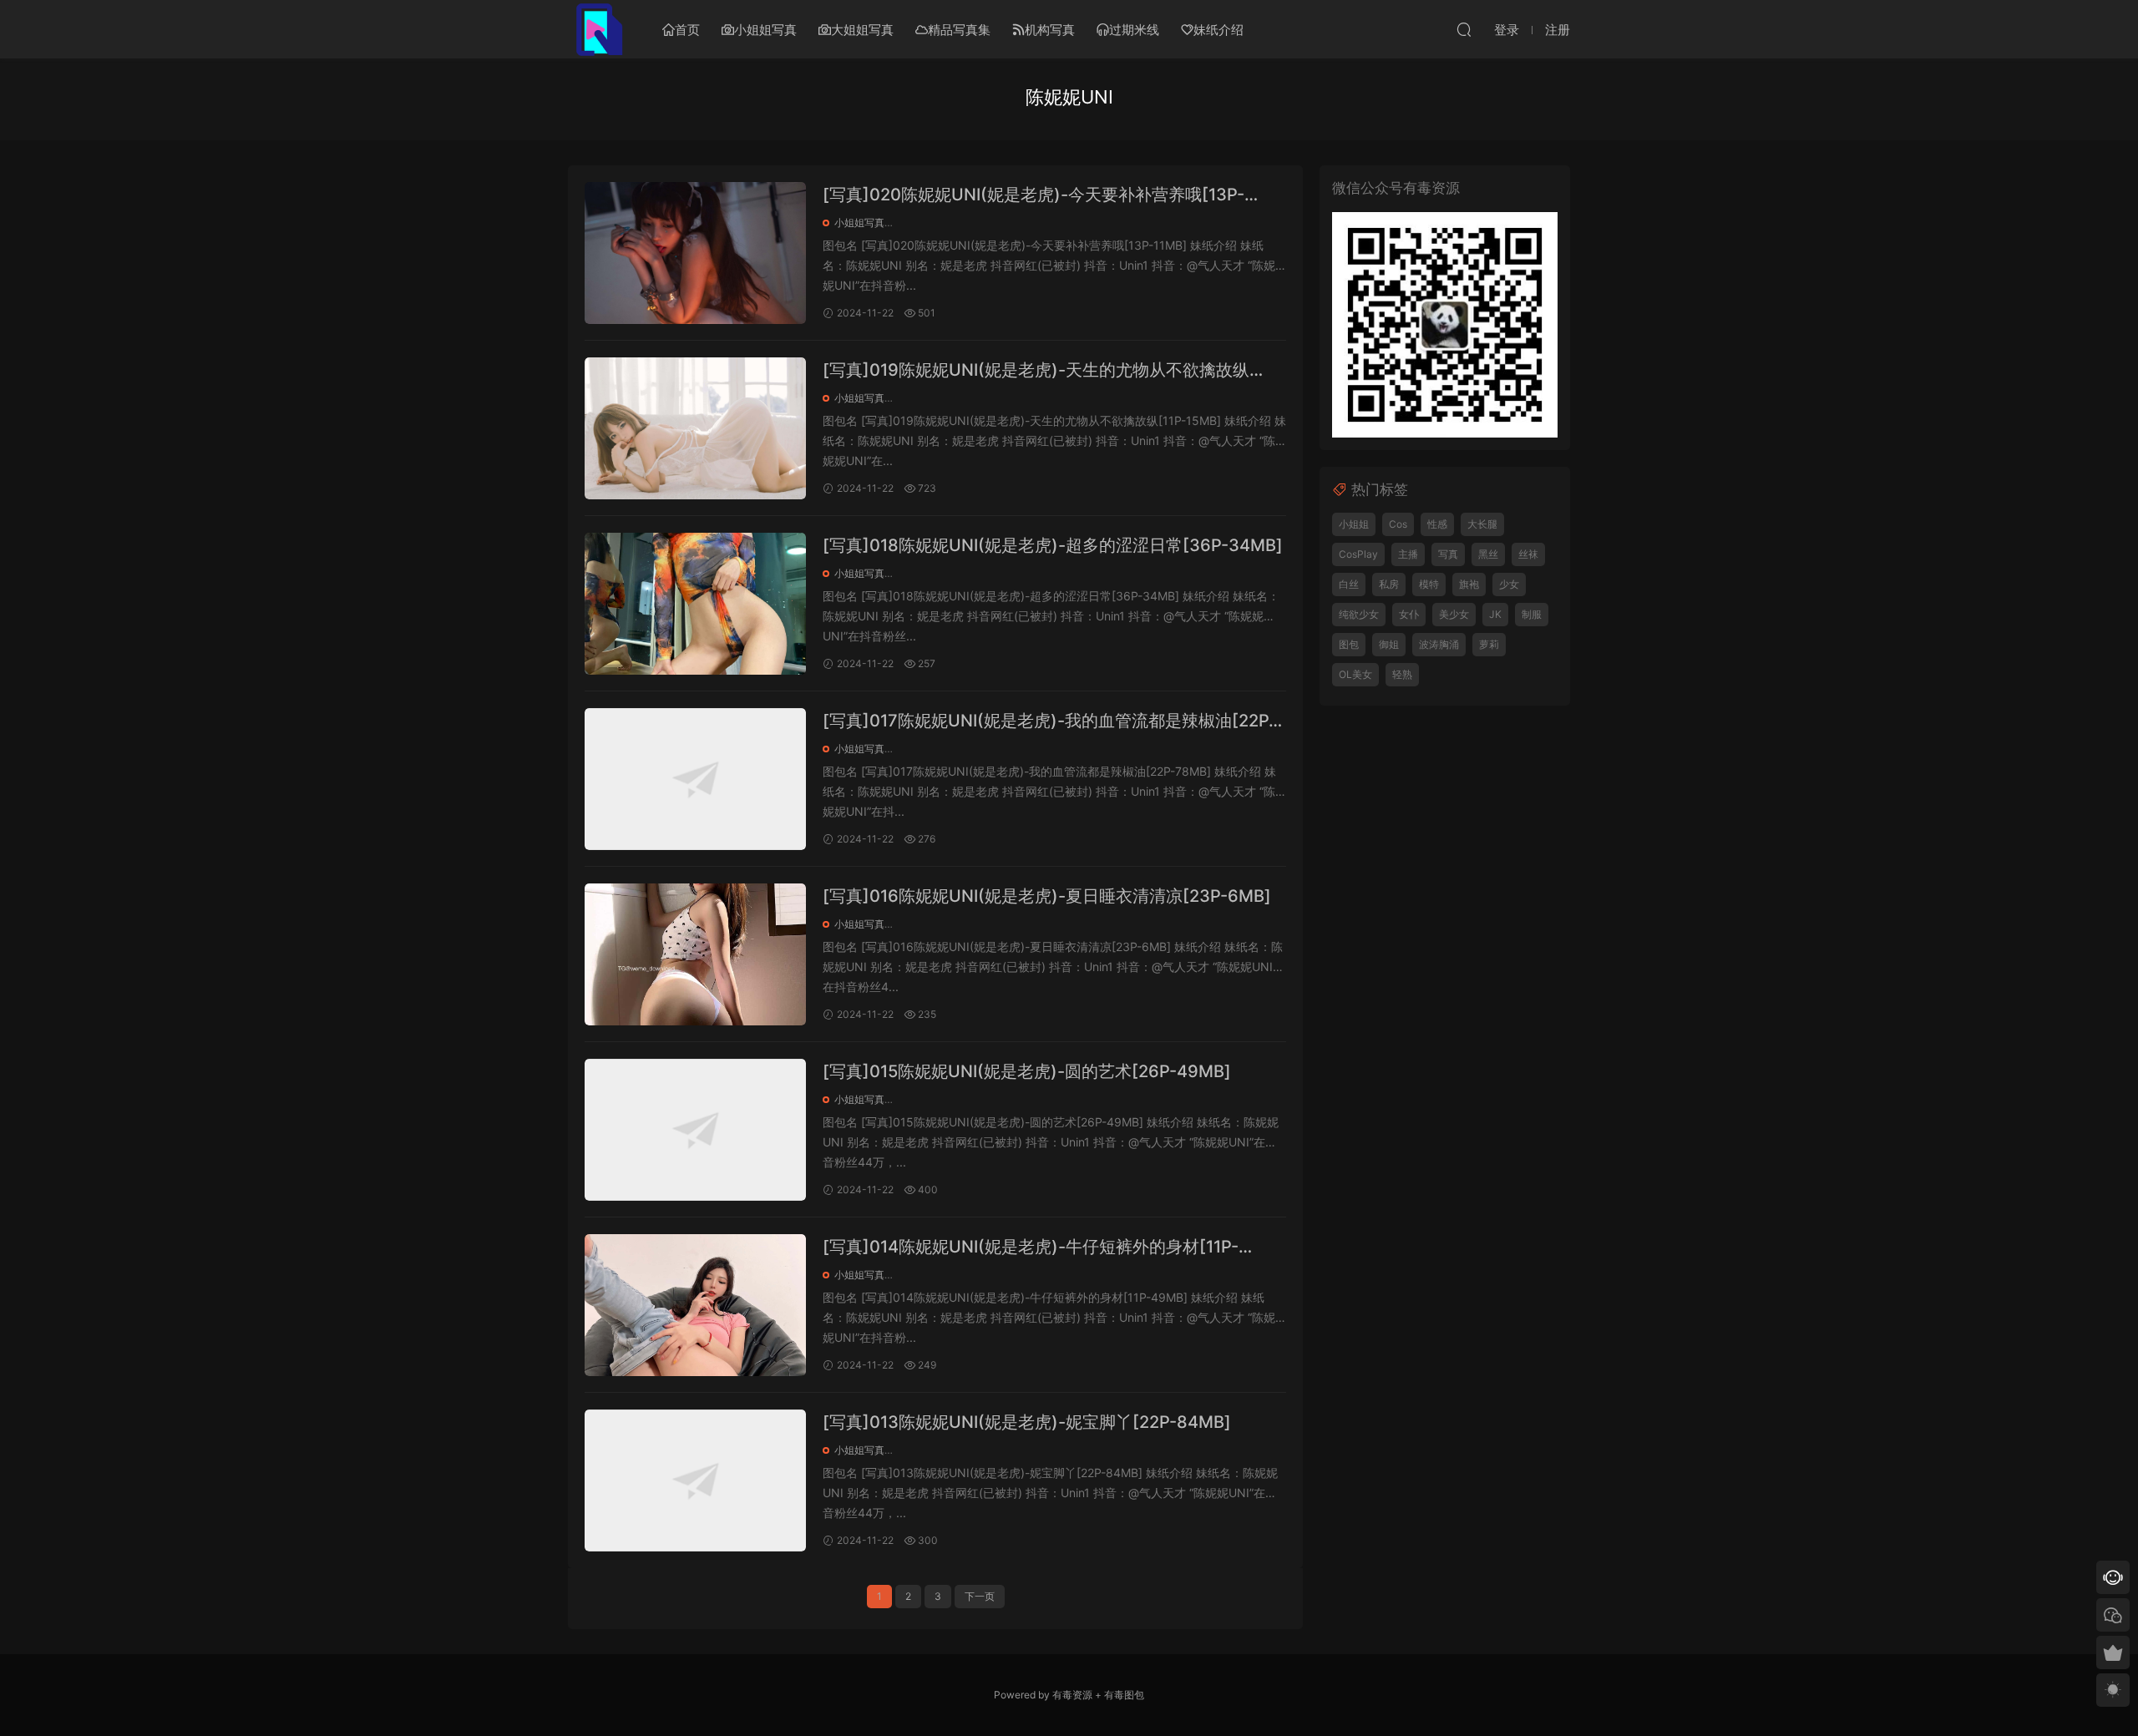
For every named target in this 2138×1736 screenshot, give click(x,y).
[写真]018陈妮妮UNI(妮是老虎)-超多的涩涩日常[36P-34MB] (1053, 545)
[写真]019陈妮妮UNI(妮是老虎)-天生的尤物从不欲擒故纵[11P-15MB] (1036, 371)
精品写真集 (959, 30)
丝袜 (1528, 554)
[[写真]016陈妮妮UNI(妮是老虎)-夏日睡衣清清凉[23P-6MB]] (695, 954)
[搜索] (1464, 29)
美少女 (1454, 614)
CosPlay (1358, 554)
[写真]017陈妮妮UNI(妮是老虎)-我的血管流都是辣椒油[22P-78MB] (1049, 722)
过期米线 (1134, 30)
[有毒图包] (597, 29)
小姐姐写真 (765, 30)
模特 (1429, 584)
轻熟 (1402, 674)
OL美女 (1355, 674)
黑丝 (1488, 554)
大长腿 (1482, 524)
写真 (1448, 554)
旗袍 (1469, 584)
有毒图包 (1124, 1695)
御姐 (1389, 644)
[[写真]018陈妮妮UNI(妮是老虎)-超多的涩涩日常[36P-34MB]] (695, 604)
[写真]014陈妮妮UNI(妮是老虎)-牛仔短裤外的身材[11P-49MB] (1031, 1248)
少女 (1509, 584)
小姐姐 (1354, 524)
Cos (1398, 524)
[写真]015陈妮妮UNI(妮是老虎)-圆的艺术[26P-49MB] (1027, 1071)
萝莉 (1489, 644)
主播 (1408, 554)
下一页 (980, 1596)
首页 (687, 30)
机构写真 (1050, 30)
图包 (1349, 644)
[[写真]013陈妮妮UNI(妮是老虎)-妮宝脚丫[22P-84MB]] (695, 1480)
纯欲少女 (1359, 614)
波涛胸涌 (1439, 644)
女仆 (1409, 614)
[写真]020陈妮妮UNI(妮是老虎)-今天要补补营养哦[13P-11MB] (1034, 196)
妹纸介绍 (1218, 30)
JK (1495, 614)
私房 (1389, 584)
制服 (1532, 614)
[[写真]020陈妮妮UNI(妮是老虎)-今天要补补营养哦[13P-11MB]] (695, 253)
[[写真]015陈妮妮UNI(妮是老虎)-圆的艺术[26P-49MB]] (695, 1130)
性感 (1437, 524)
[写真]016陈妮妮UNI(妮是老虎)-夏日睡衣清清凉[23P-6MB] (1047, 896)
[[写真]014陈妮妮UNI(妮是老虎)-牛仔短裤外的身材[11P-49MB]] (695, 1305)
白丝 (1349, 584)
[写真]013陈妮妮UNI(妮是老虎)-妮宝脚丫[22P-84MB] (1027, 1422)
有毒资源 (1072, 1695)
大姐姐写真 (862, 30)
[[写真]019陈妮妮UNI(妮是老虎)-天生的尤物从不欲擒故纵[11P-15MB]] (695, 428)
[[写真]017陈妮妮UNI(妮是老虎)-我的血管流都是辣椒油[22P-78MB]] (695, 779)
